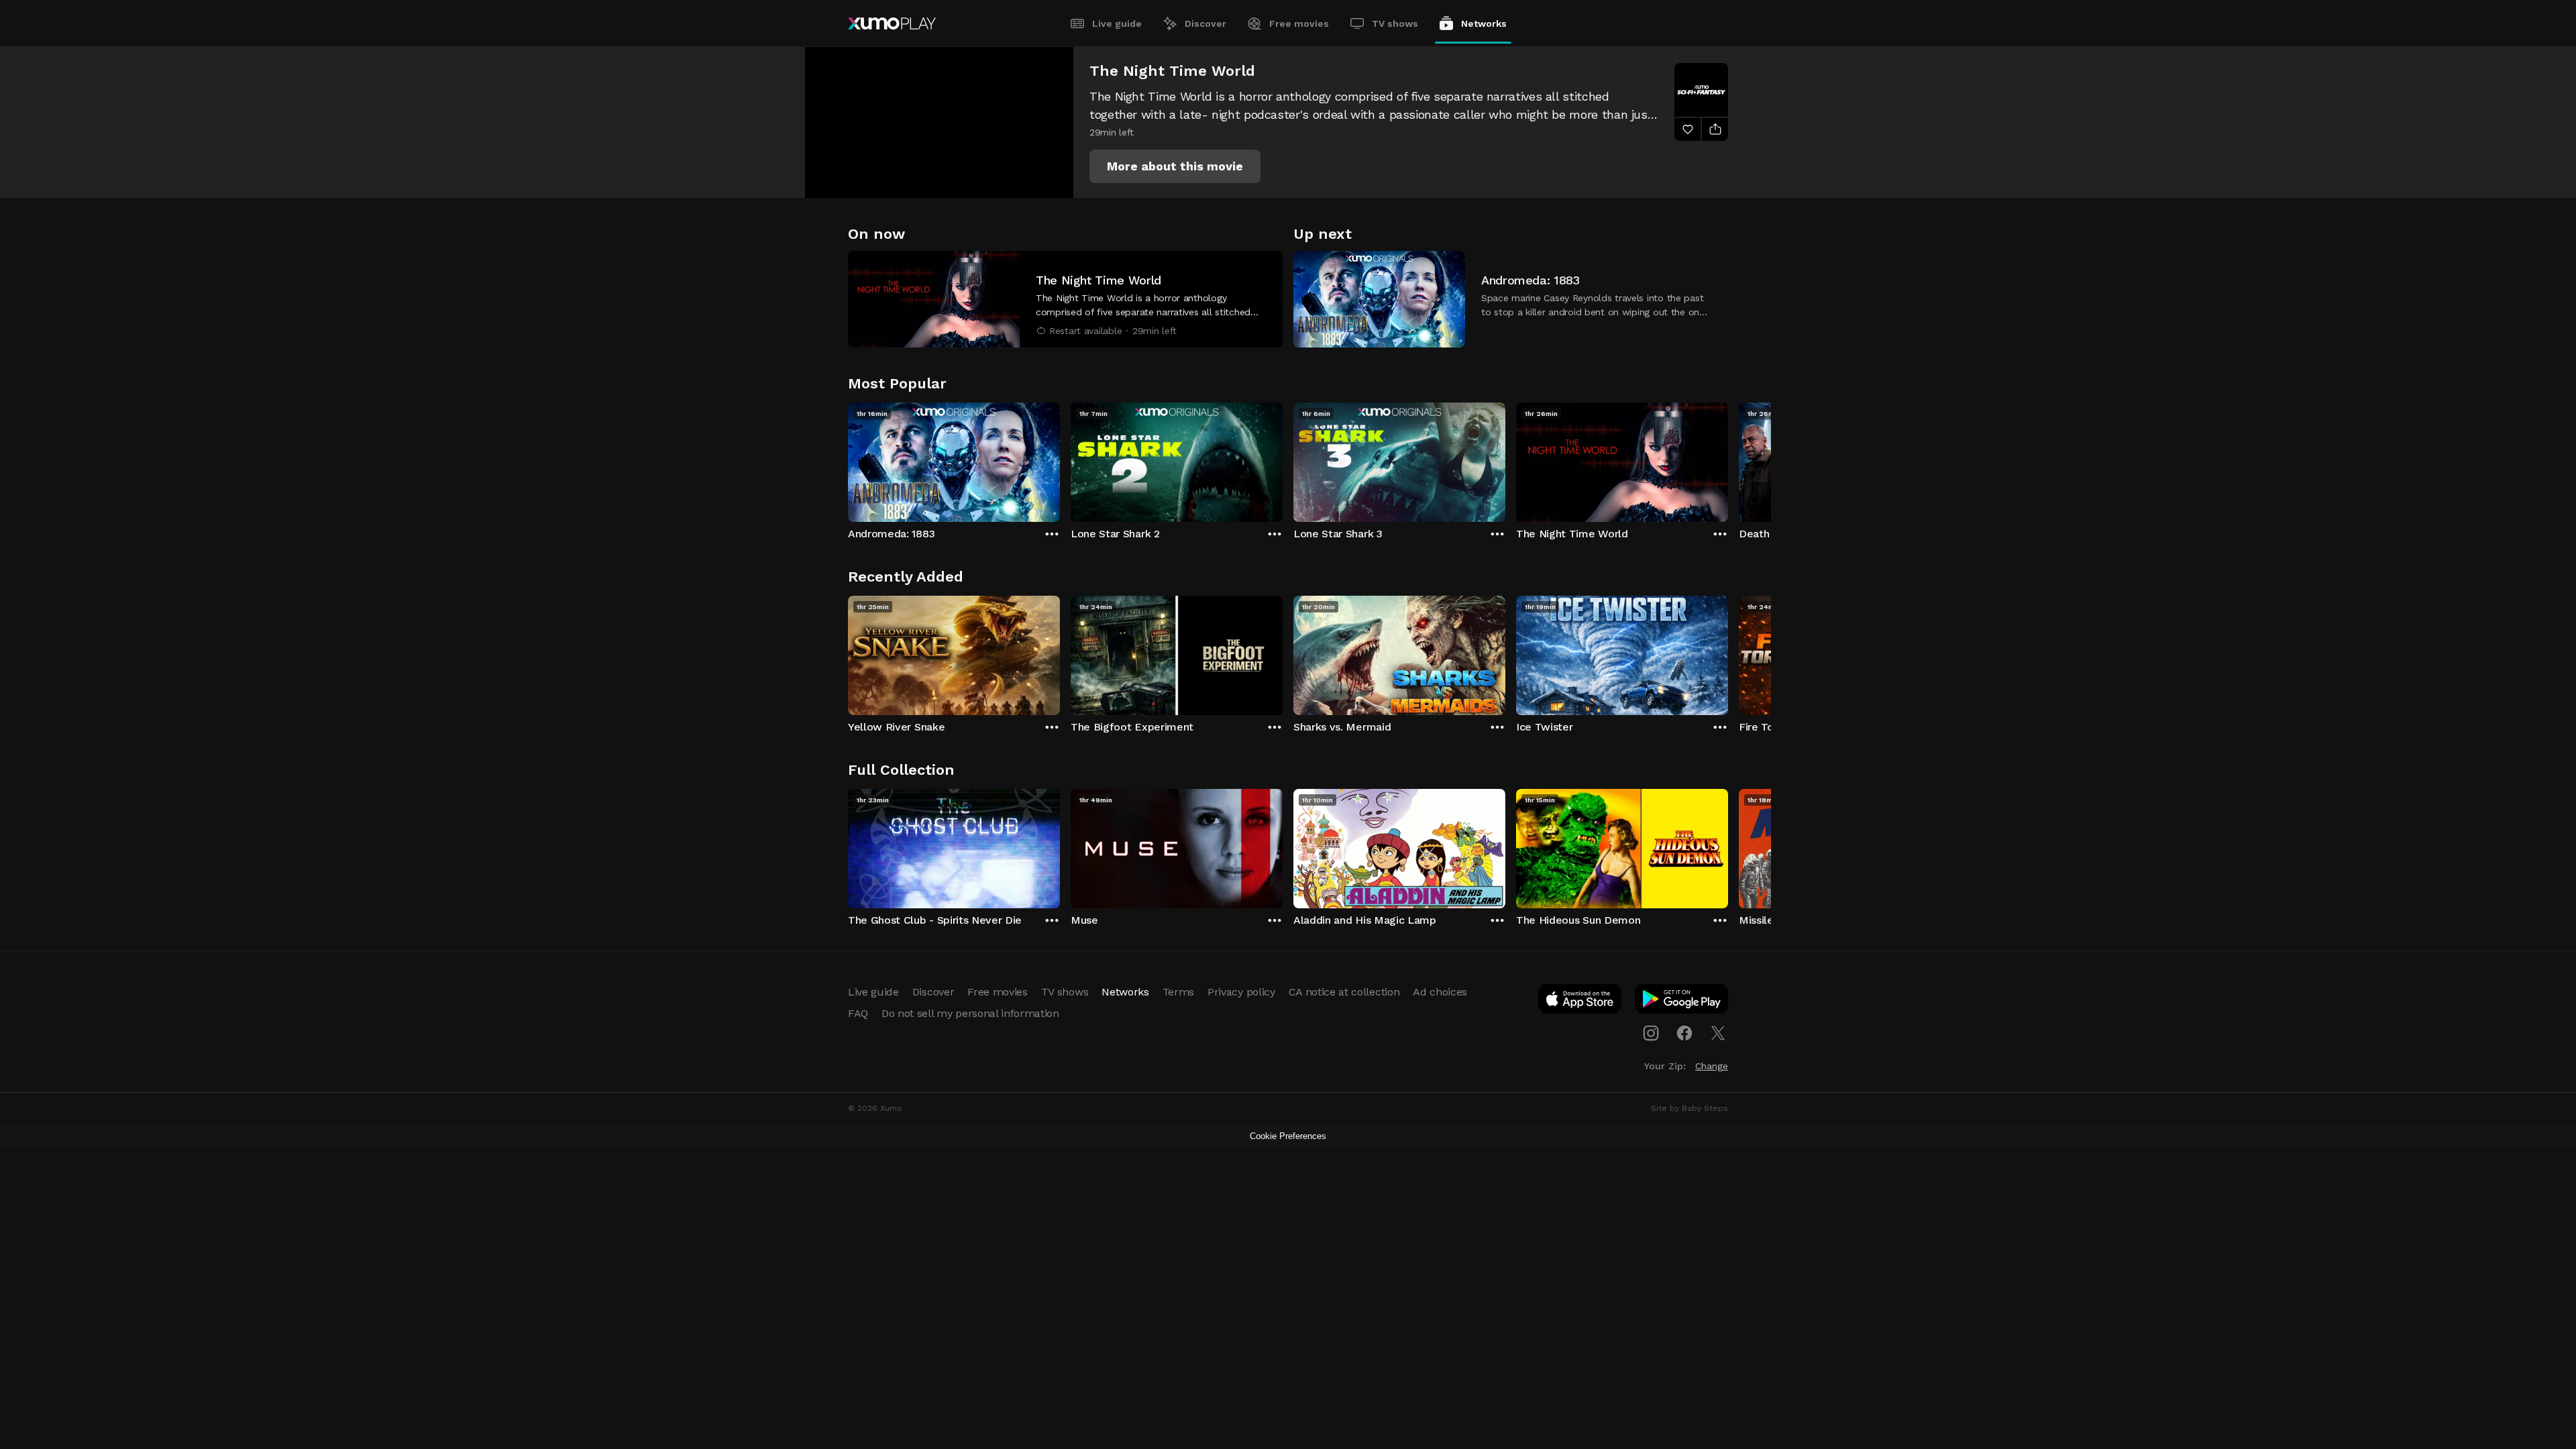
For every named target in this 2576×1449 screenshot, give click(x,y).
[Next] (1728, 459)
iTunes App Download (1580, 1002)
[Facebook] (1684, 1033)
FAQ (858, 1013)
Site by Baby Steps (1689, 1108)
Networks (1484, 23)
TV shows (1395, 23)
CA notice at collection (1344, 992)
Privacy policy (1241, 992)
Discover (1205, 23)
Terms (1178, 992)
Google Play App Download (1682, 1002)
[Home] (892, 23)
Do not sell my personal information (970, 1013)
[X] (1718, 1033)
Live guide (1117, 23)
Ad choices (1440, 992)
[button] (1175, 166)
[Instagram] (1651, 1033)
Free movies (1299, 23)
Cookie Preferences (1288, 1136)
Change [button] (1712, 1066)
